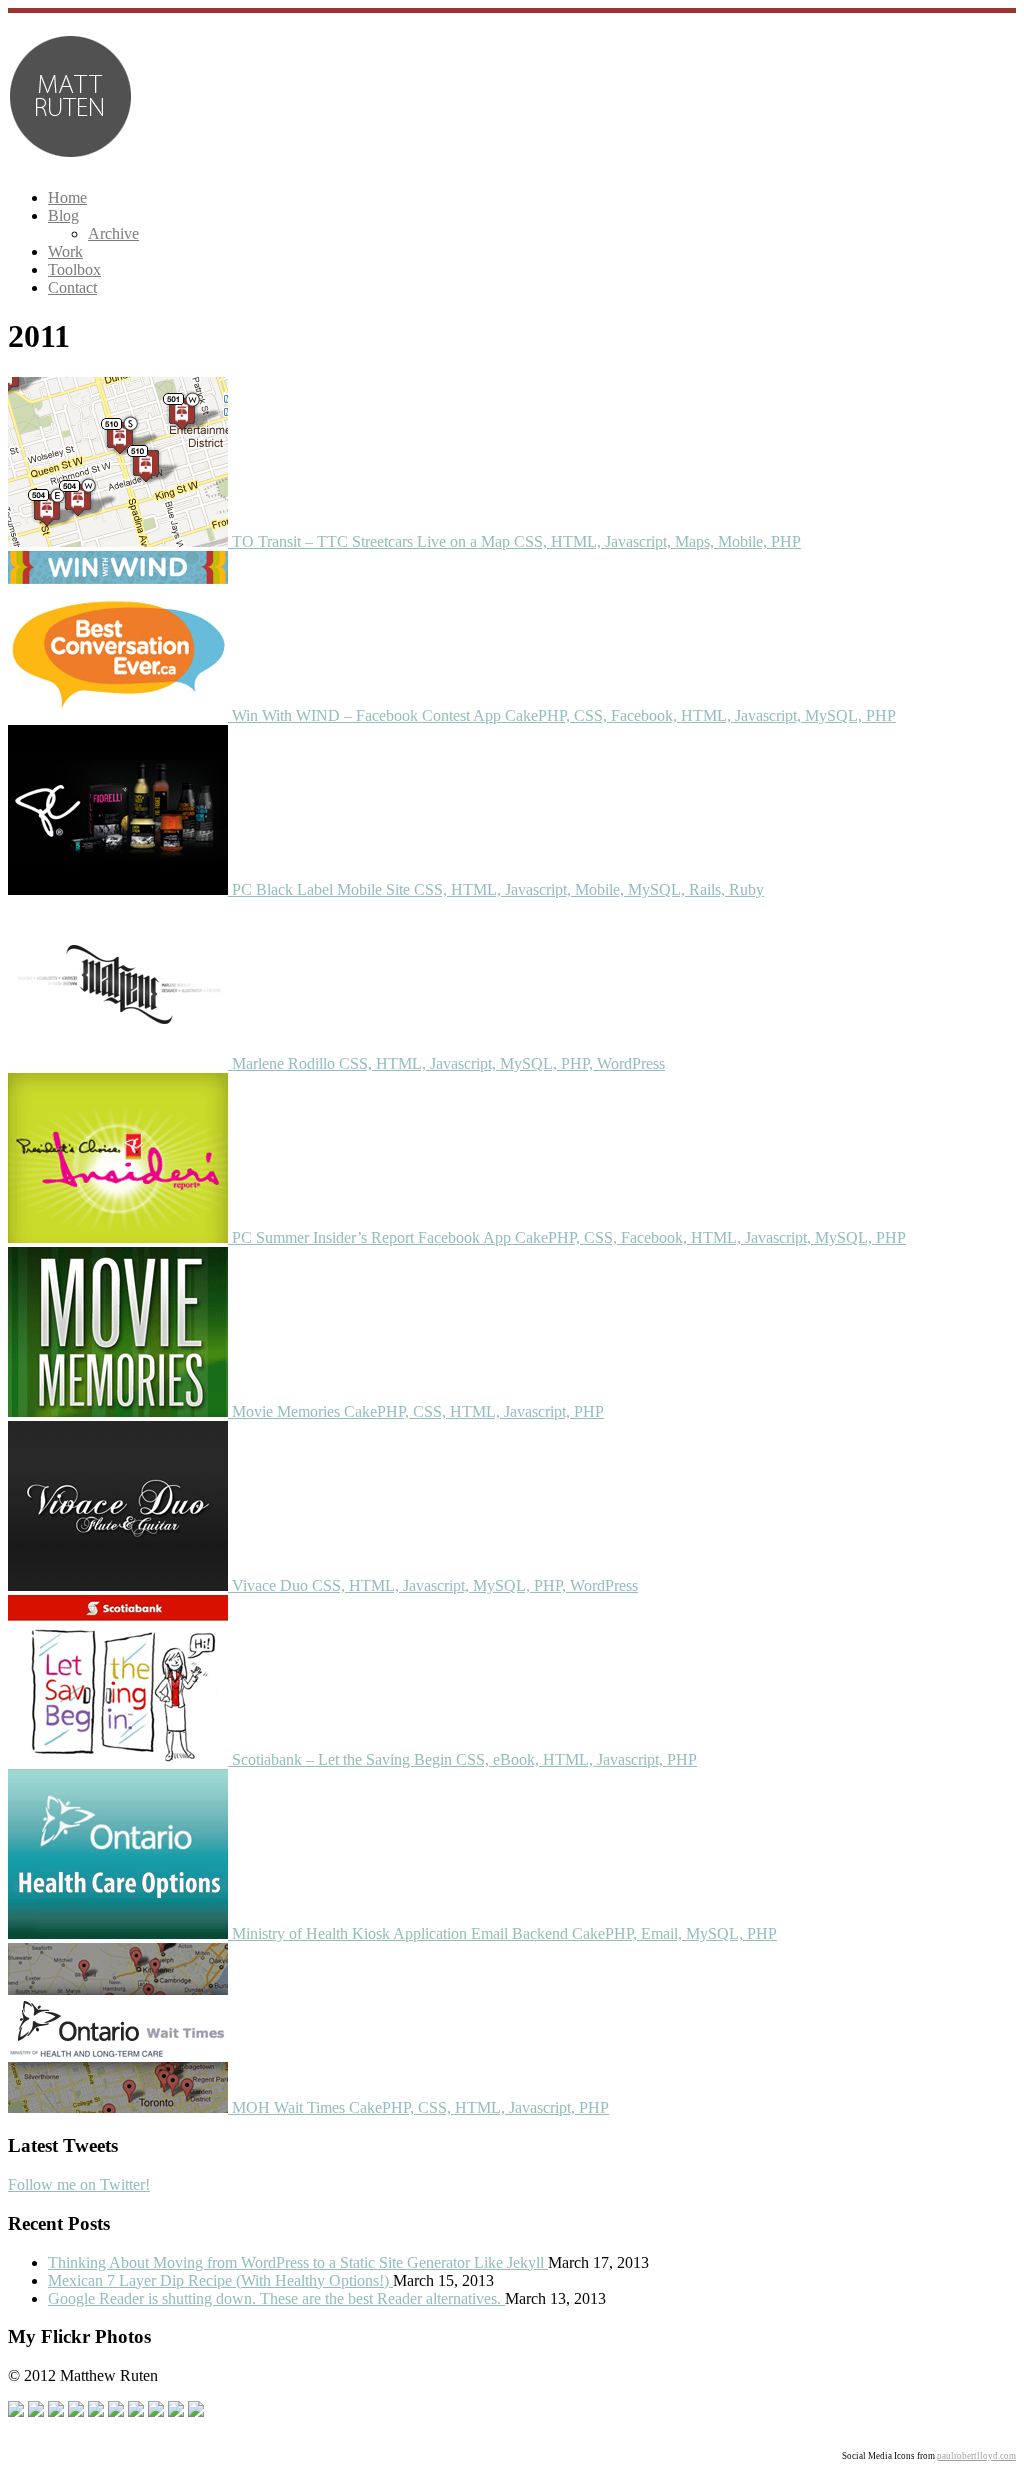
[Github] (56, 2411)
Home (67, 197)
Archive (113, 233)
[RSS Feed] (176, 2411)
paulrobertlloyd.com (976, 2456)
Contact (72, 287)
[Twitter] (36, 2411)
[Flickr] (136, 2411)
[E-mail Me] (196, 2411)
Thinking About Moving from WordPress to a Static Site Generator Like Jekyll (298, 2262)
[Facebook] (16, 2411)
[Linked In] (116, 2411)
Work (65, 251)
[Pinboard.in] (96, 2411)
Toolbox (74, 269)
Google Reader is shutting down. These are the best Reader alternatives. (276, 2298)
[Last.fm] (156, 2411)
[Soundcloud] (76, 2411)
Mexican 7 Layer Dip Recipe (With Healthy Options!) (220, 2280)
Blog (63, 215)
